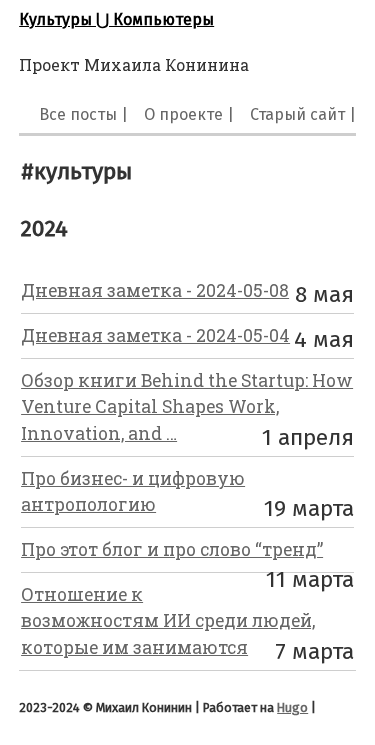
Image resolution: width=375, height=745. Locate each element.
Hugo (292, 707)
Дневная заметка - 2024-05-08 (155, 290)
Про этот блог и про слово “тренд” (172, 549)
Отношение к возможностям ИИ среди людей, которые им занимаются (168, 621)
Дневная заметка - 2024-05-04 (155, 335)
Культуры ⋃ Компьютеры (116, 19)
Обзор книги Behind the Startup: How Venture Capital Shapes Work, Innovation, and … (187, 407)
